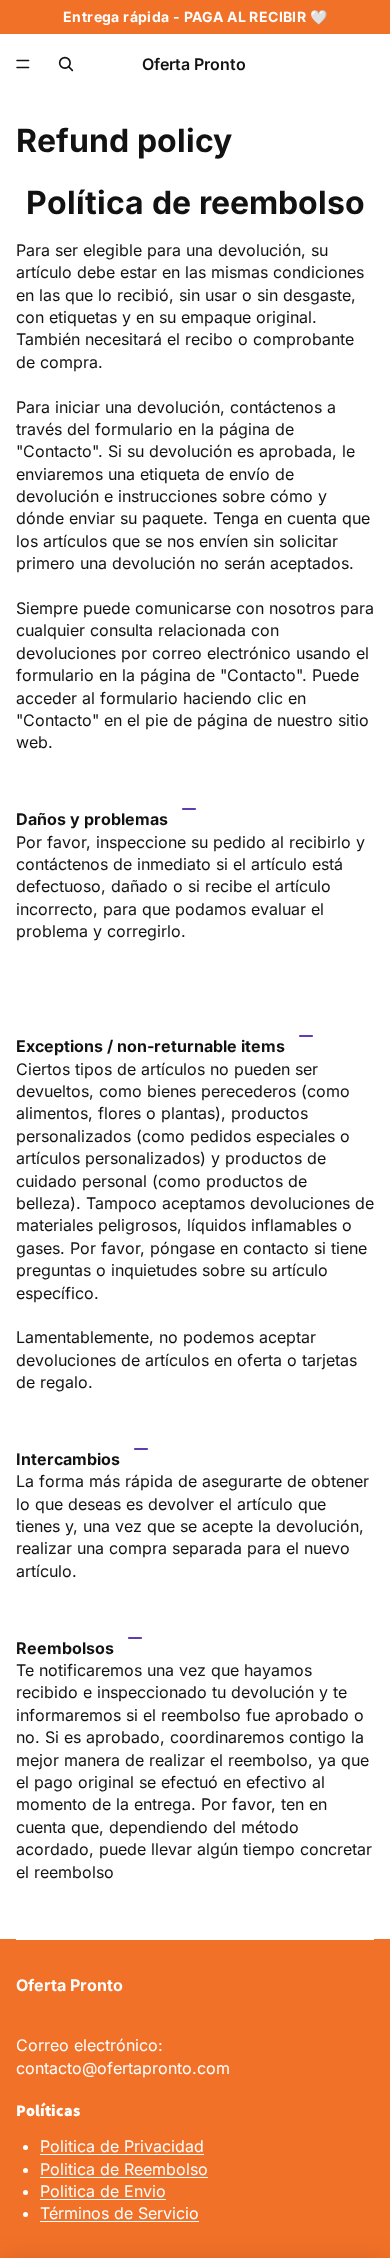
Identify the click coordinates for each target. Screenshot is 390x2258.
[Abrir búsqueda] (66, 64)
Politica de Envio (103, 2191)
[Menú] (23, 64)
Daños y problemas (92, 819)
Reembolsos (65, 1648)
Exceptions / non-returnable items (150, 1046)
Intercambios (68, 1459)
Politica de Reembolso (124, 2169)
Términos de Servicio (119, 2213)
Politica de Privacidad (122, 2146)
